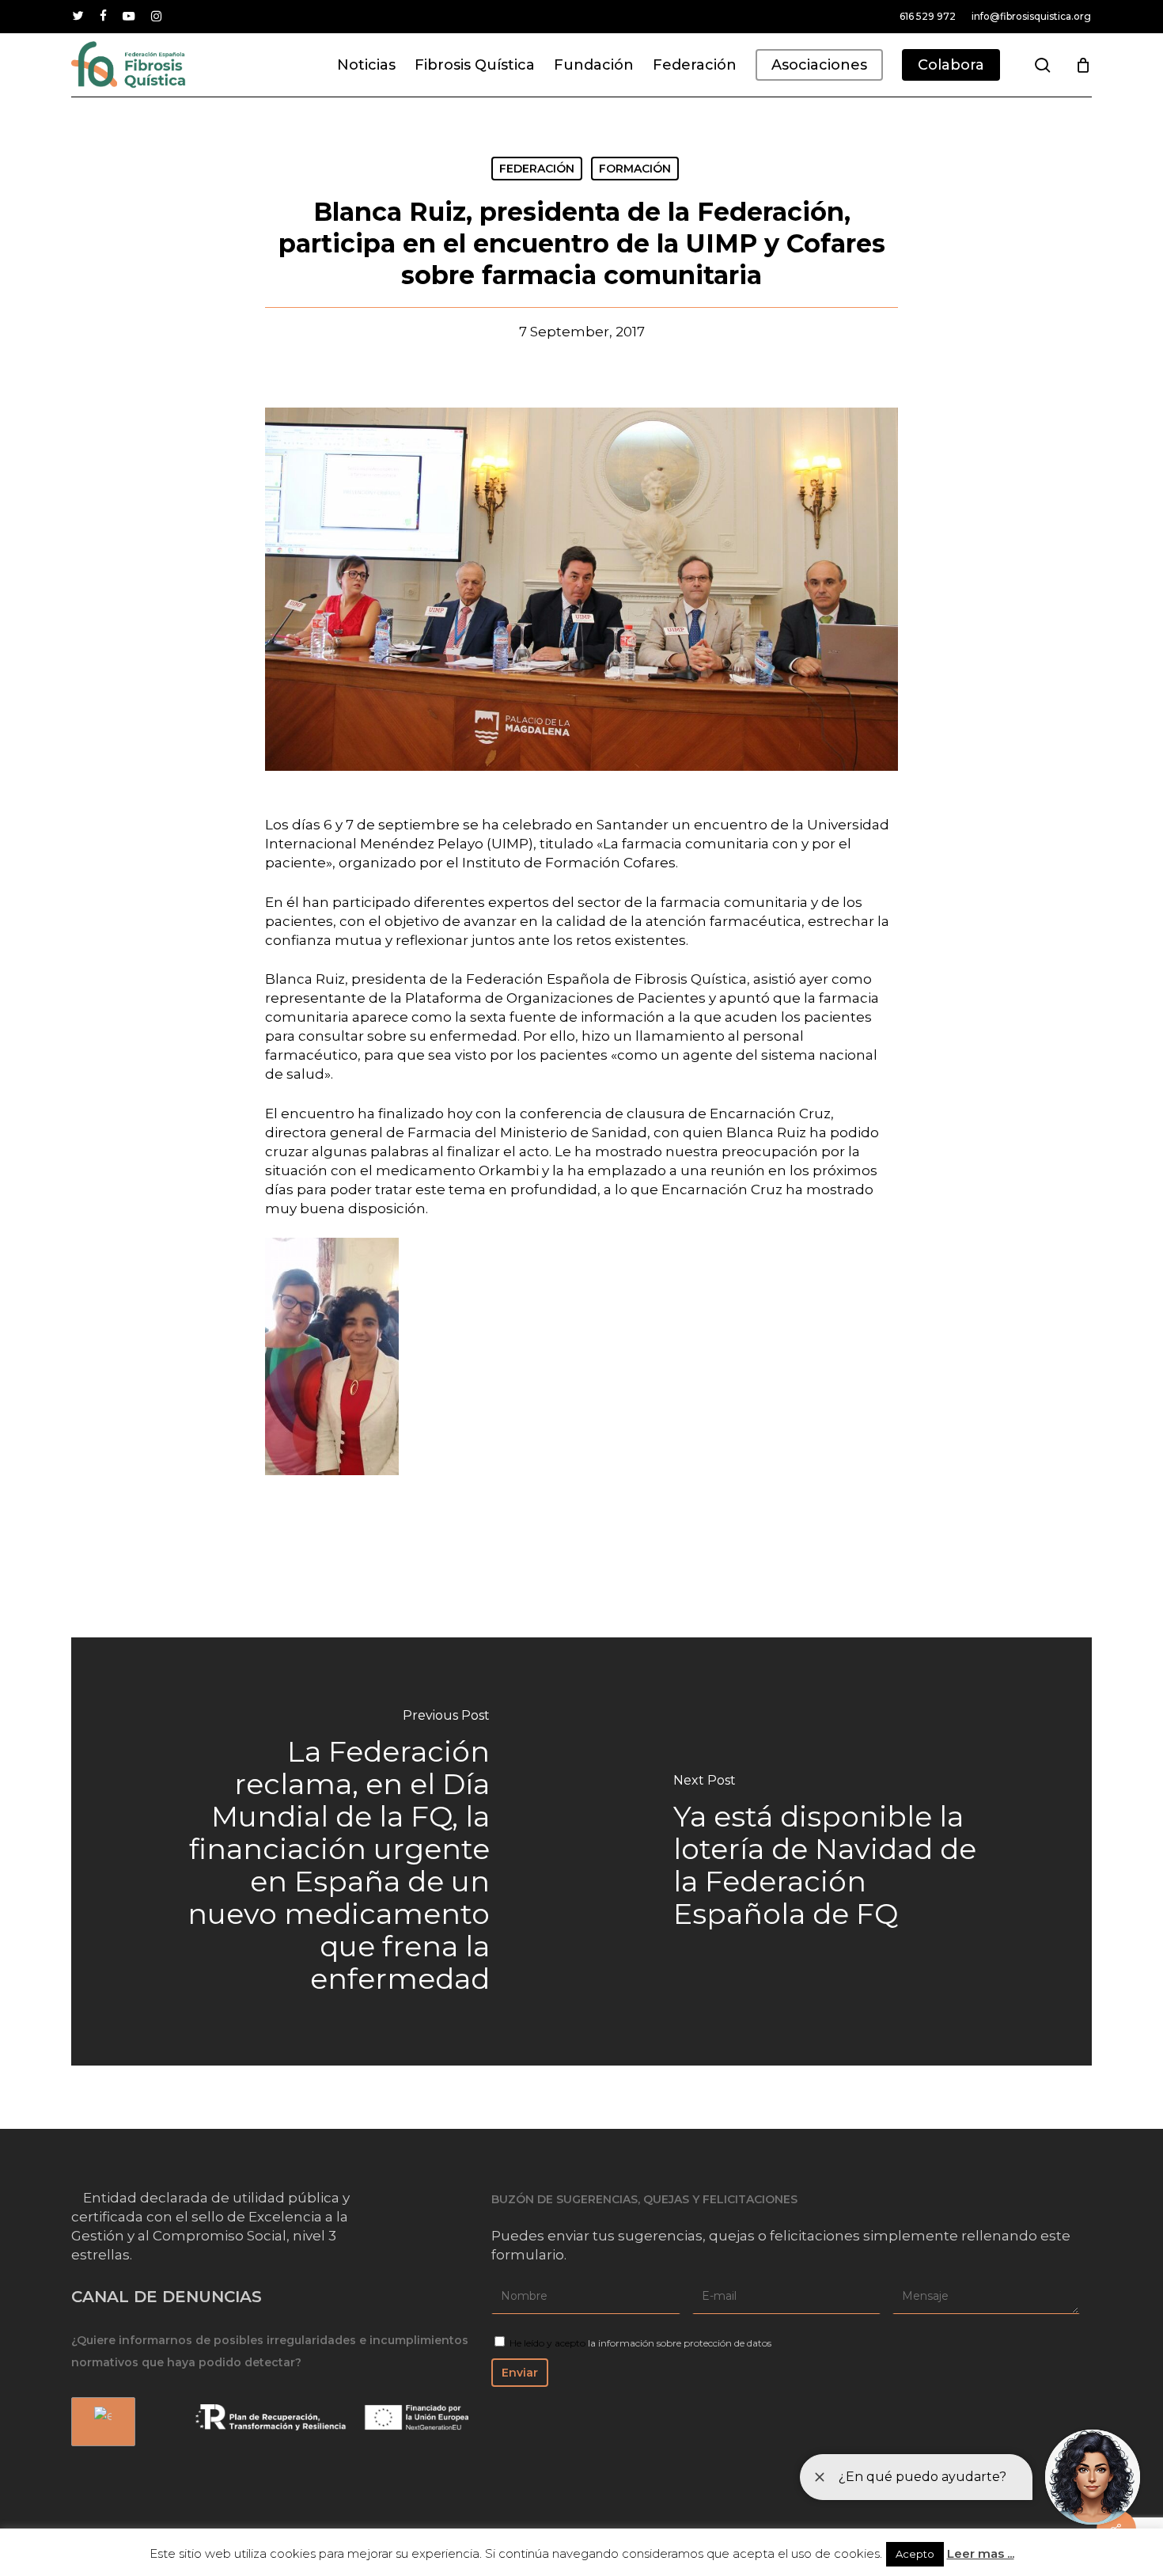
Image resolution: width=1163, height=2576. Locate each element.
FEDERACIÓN (537, 169)
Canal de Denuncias (167, 2297)
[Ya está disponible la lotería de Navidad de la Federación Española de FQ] (837, 1851)
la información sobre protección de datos (680, 2343)
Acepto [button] (915, 2554)
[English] (100, 2422)
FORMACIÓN (635, 169)
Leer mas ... (981, 2553)
